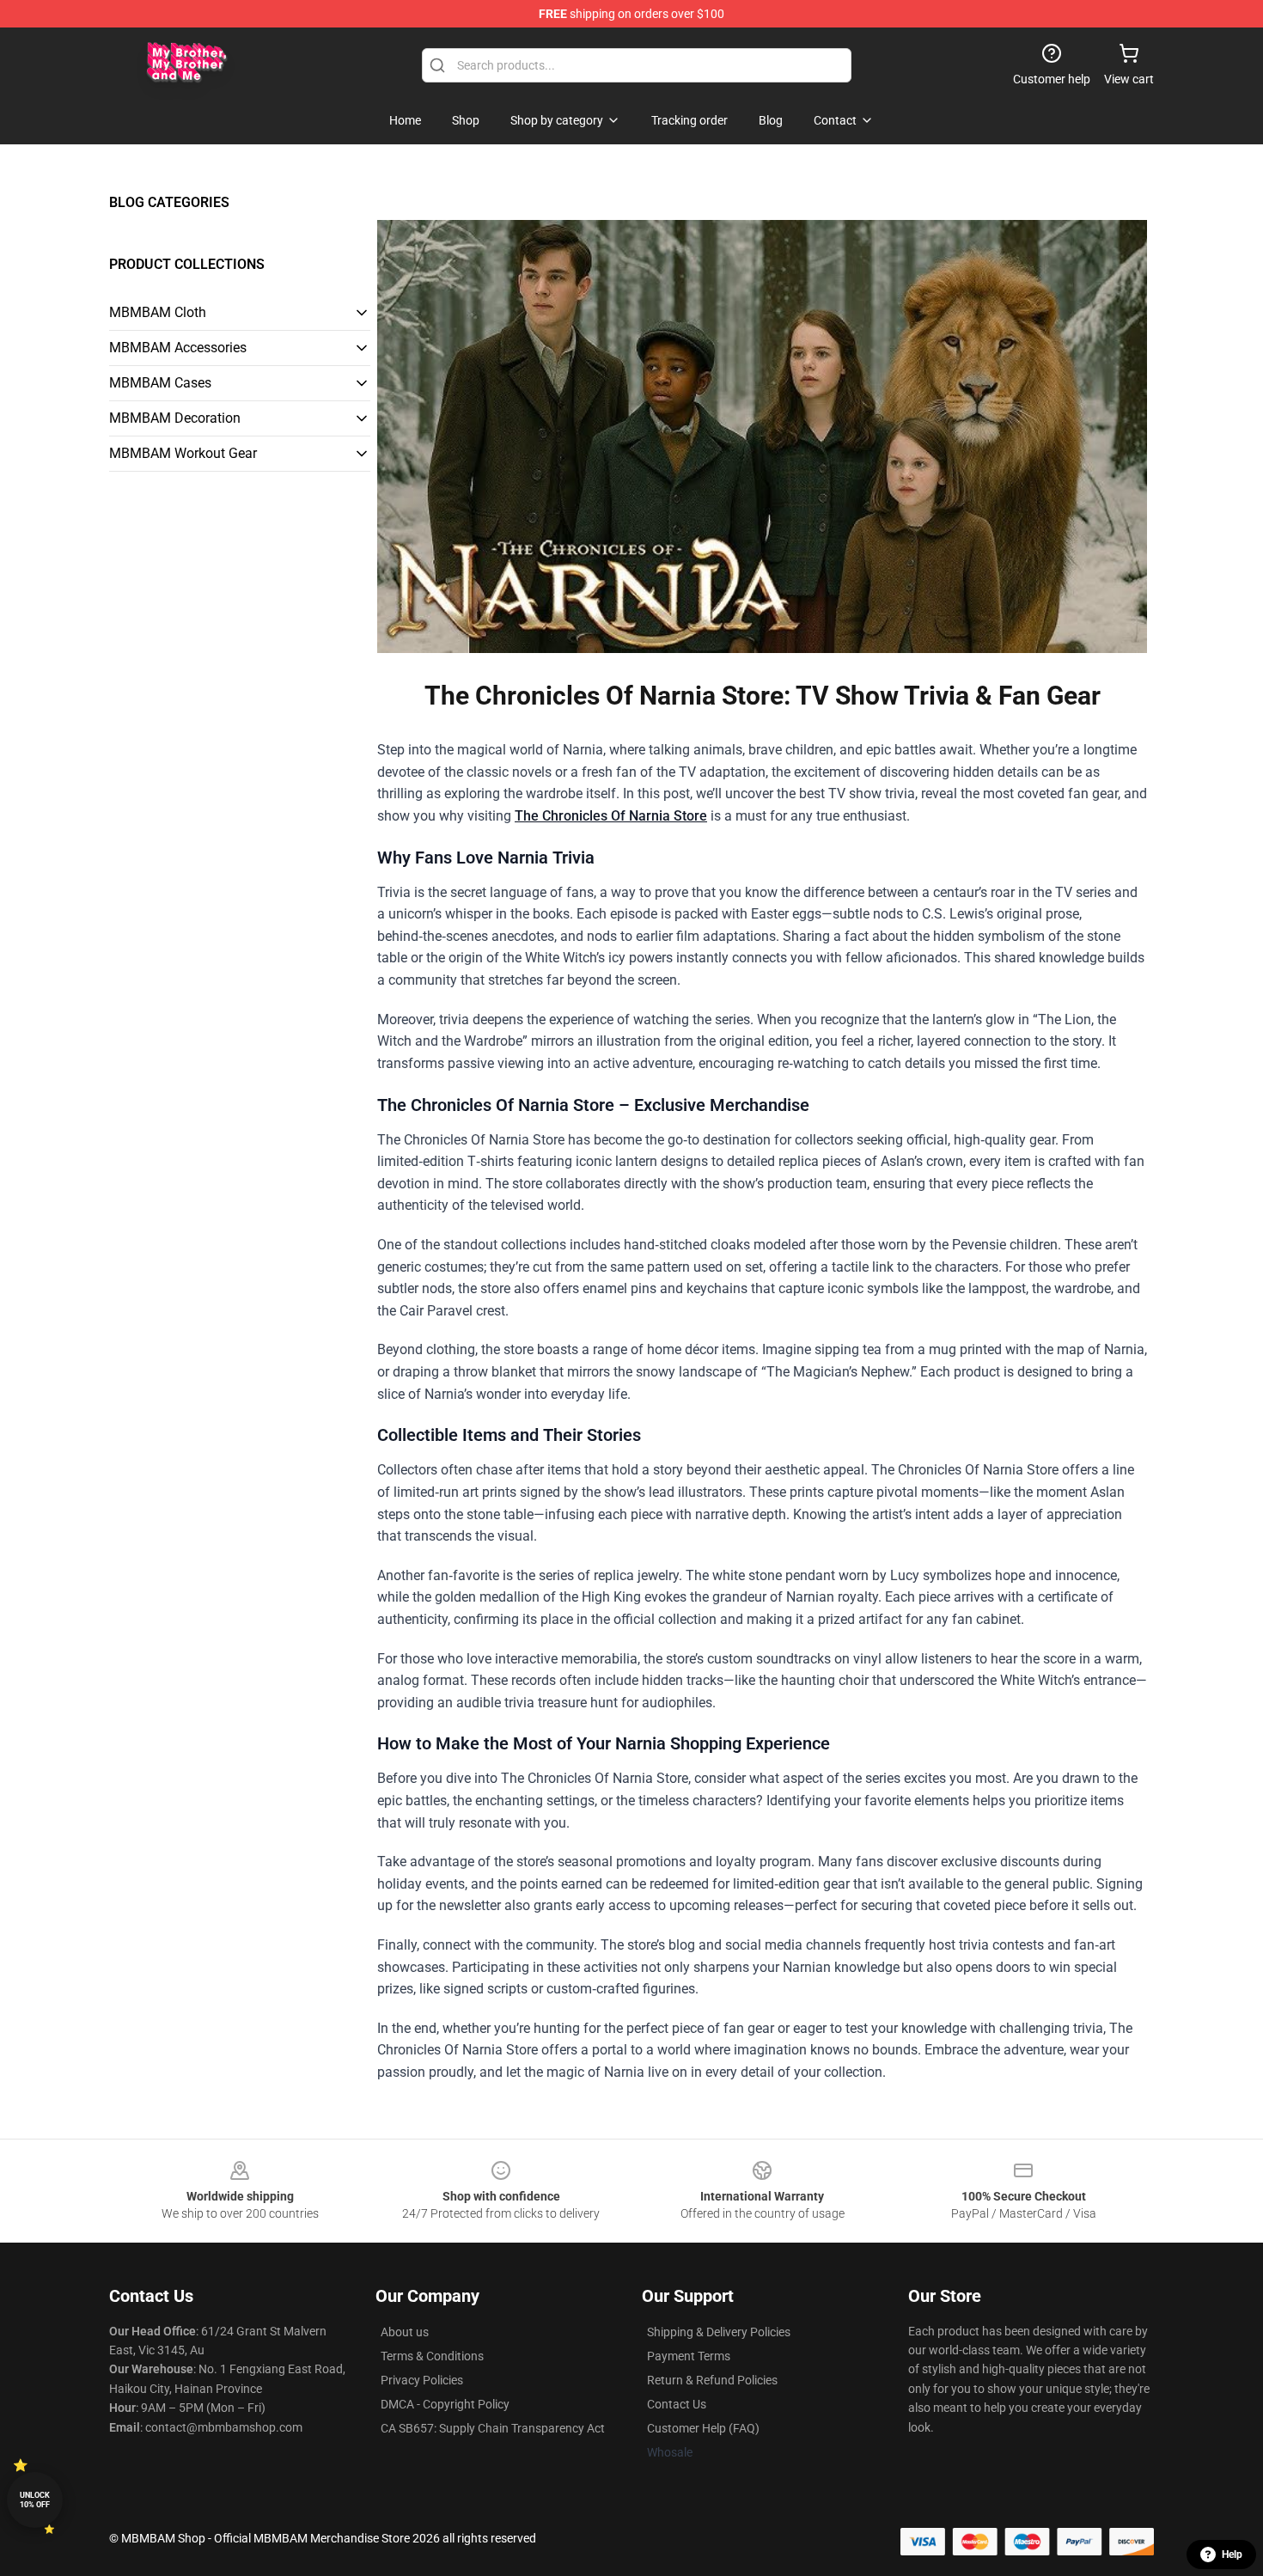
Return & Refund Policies (712, 2380)
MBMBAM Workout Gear (183, 453)
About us (405, 2332)
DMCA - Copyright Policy (445, 2404)
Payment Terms (689, 2356)
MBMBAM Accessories (178, 348)
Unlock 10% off (35, 2500)
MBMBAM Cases (160, 383)
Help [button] (1232, 2555)
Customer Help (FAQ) (703, 2428)
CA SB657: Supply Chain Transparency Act (493, 2428)
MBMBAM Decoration (175, 418)
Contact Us (677, 2404)
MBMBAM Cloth (158, 312)
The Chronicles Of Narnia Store (611, 816)
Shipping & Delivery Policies (719, 2332)
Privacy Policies (422, 2380)
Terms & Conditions (432, 2356)
